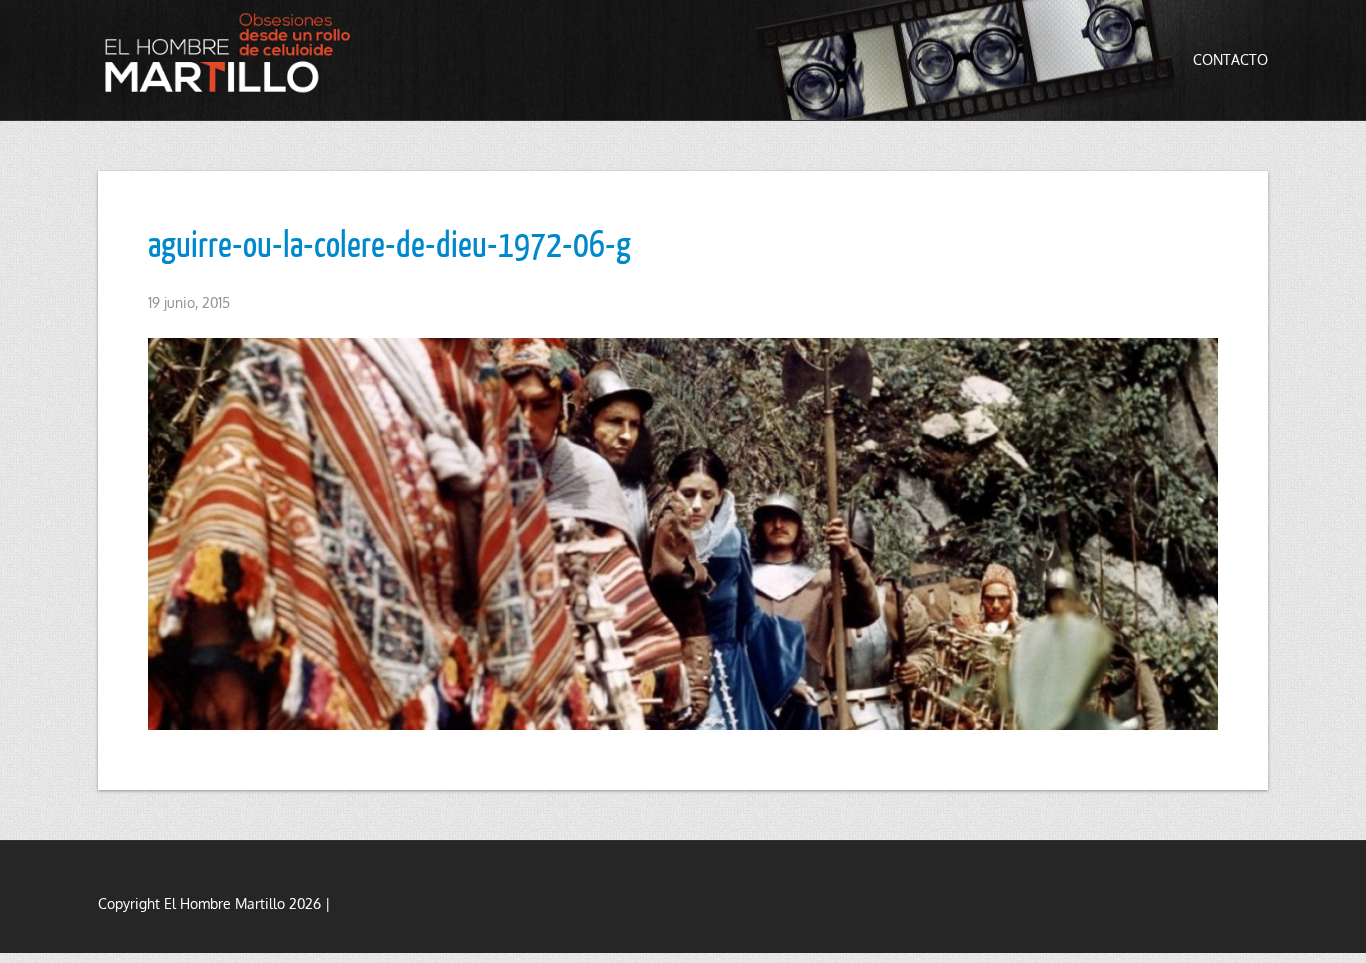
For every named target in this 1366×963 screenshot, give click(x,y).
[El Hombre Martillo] (233, 52)
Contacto (1230, 59)
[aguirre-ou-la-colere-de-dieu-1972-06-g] (683, 534)
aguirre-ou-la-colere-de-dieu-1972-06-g (389, 243)
